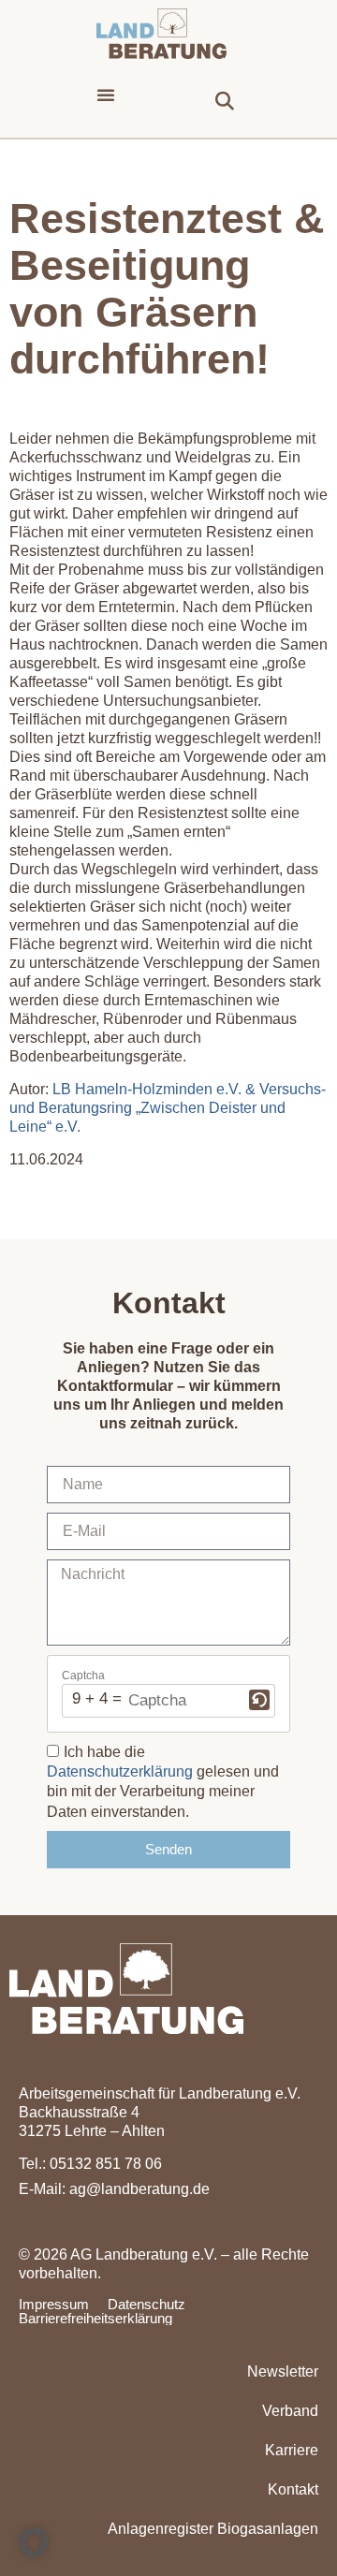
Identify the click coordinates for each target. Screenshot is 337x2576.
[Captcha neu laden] (259, 1700)
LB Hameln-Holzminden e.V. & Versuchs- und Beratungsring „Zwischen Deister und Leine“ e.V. (168, 1108)
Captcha (83, 1676)
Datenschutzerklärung (120, 1771)
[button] (106, 95)
